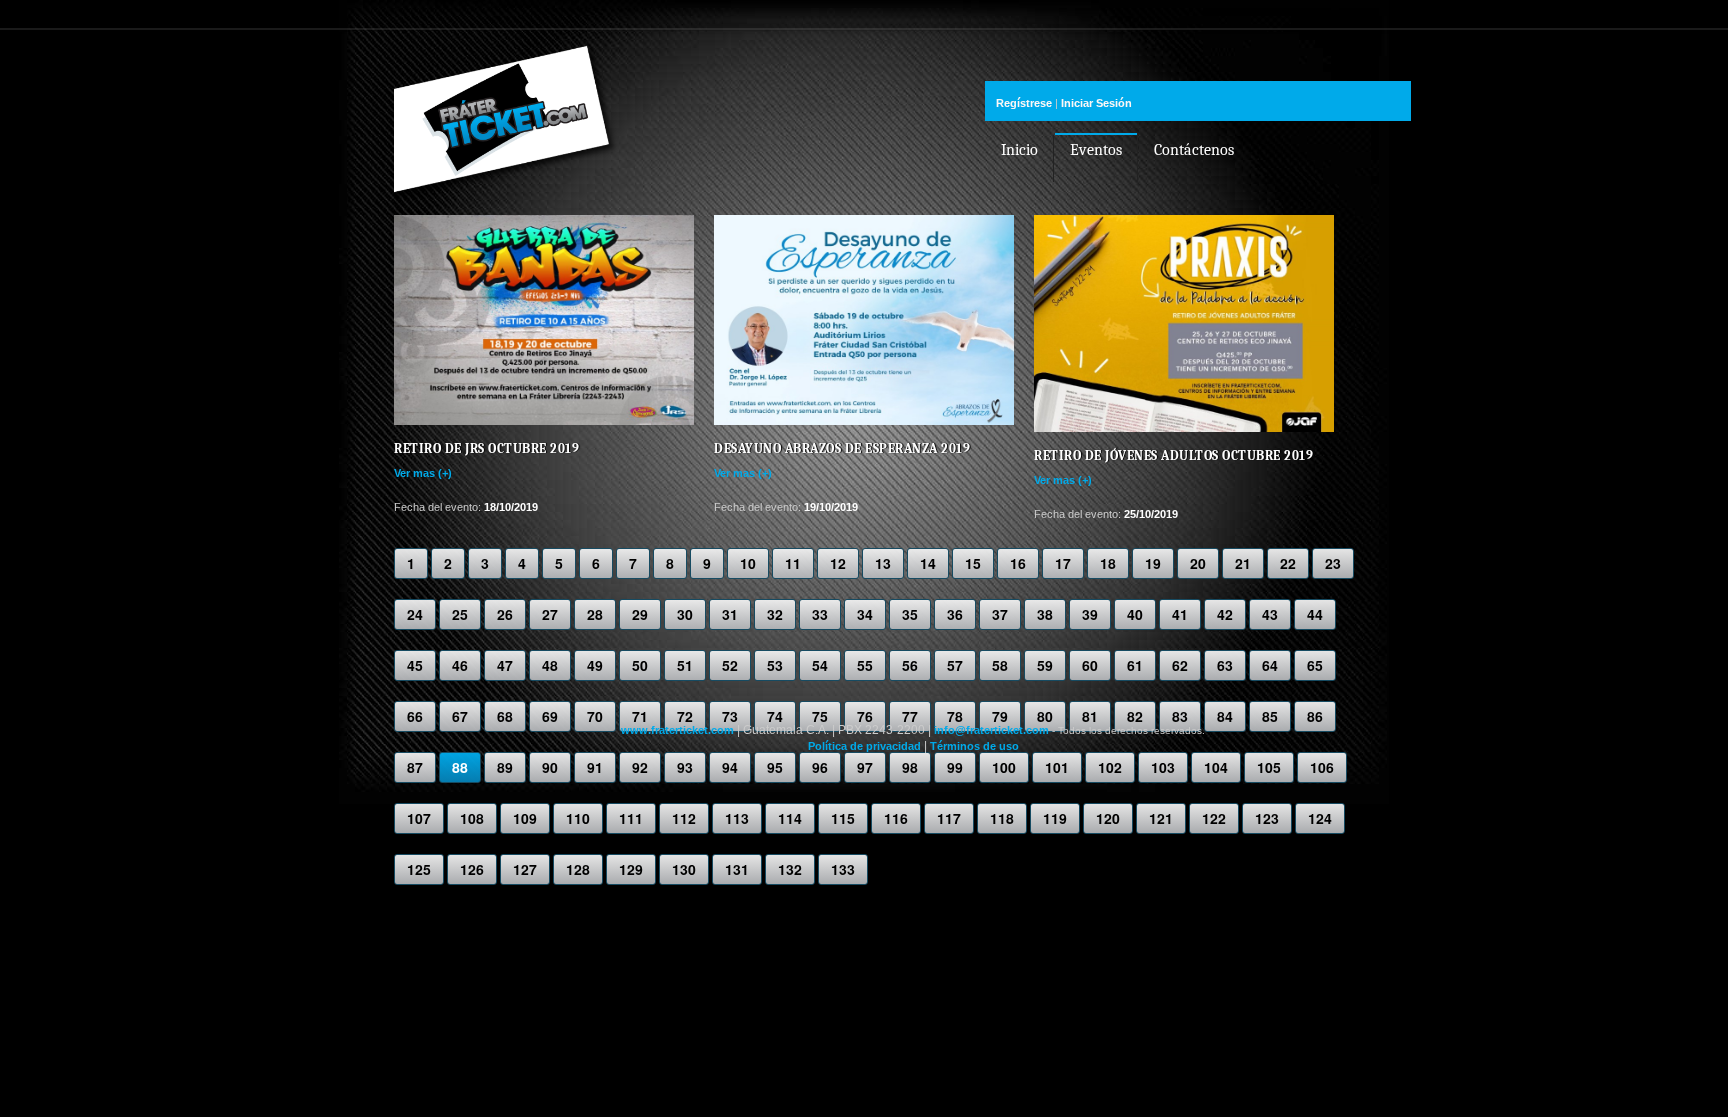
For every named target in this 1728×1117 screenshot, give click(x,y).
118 (1002, 818)
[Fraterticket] (506, 172)
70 (595, 716)
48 (550, 665)
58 (1000, 665)
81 (1090, 716)
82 (1135, 716)
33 (820, 614)
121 (1161, 818)
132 (790, 869)
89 (505, 767)
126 (472, 869)
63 (1225, 665)
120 (1108, 818)
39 (1090, 614)
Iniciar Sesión (1096, 103)
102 (1110, 767)
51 (685, 665)
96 (820, 767)
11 (793, 563)
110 (578, 818)
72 (685, 716)
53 (775, 665)
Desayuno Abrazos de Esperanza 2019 (842, 448)
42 (1225, 614)
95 (775, 767)
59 (1045, 665)
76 (865, 716)
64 (1270, 665)
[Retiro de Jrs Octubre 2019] (544, 421)
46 (460, 665)
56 (910, 665)
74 (775, 716)
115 (843, 818)
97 (865, 767)
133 (843, 869)
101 (1057, 767)
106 (1322, 767)
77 (910, 716)
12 (838, 563)
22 (1288, 563)
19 (1153, 563)
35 (910, 614)
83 (1180, 716)
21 (1243, 563)
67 (460, 716)
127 (525, 869)
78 (955, 716)
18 (1108, 563)
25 (460, 614)
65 (1315, 665)
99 (955, 767)
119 (1055, 818)
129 (631, 869)
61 (1135, 665)
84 (1225, 716)
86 (1315, 716)
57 (955, 665)
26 (505, 614)
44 (1315, 614)
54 (820, 665)
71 (640, 716)
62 (1180, 665)
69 (550, 716)
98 (910, 767)
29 (640, 614)
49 (595, 665)
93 (685, 767)
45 (415, 665)
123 (1267, 818)
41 (1180, 614)
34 (865, 614)
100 (1004, 767)
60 (1090, 665)
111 (631, 818)
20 (1198, 563)
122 (1214, 818)
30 (685, 614)
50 (640, 665)
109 (525, 818)
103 (1163, 767)
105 (1269, 767)
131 (737, 869)
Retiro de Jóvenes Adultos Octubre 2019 (1173, 455)
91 (595, 767)
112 (684, 818)
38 (1045, 614)
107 (419, 818)
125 (419, 869)
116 (896, 818)
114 (790, 818)
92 (640, 767)
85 (1270, 716)
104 (1216, 767)
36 (955, 614)
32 (775, 614)
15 (973, 563)
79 (1000, 716)
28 (595, 614)
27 (550, 614)
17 (1063, 563)
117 (949, 818)
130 (684, 869)
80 (1045, 716)
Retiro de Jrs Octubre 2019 (486, 448)
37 (1000, 614)
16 (1018, 563)
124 (1320, 818)
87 (415, 767)
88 (460, 767)
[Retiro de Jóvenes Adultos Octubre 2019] (1184, 428)
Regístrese (1024, 103)
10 (748, 563)
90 (550, 767)
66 (415, 716)
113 (737, 818)
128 (578, 869)
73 (730, 716)
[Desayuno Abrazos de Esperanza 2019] (864, 421)
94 (730, 767)
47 (505, 665)
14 (928, 563)
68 (505, 716)
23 (1333, 563)
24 (415, 614)
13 (883, 563)
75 (820, 716)
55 (865, 665)
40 (1135, 614)
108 (472, 818)
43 (1270, 614)
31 (730, 614)
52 (730, 665)
